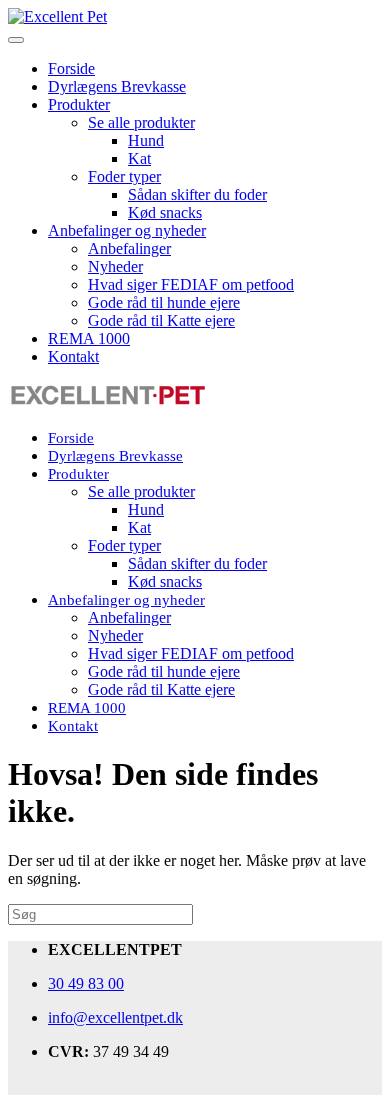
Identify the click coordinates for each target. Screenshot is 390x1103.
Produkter (79, 104)
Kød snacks (165, 212)
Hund (146, 140)
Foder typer (124, 176)
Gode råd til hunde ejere (164, 302)
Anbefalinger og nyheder (127, 230)
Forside (71, 68)
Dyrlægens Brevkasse (117, 86)
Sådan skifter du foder (197, 194)
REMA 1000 (89, 338)
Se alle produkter (141, 122)
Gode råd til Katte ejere (161, 320)
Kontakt (73, 356)
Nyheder (115, 266)
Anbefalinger (129, 248)
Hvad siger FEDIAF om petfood (191, 284)
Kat (139, 158)
